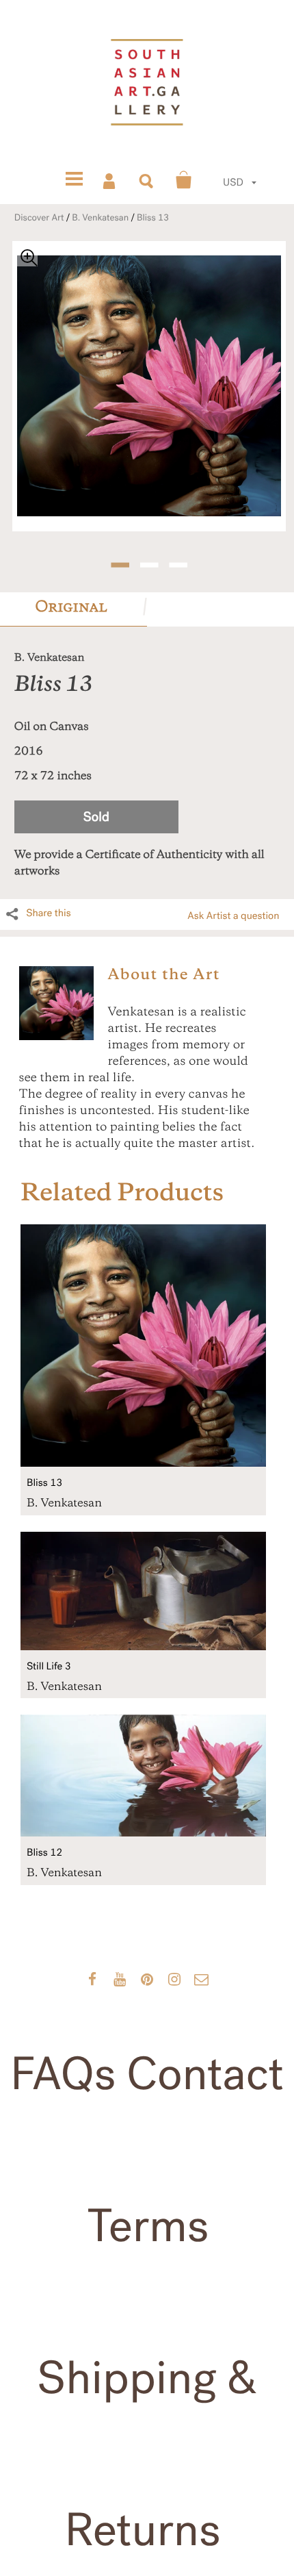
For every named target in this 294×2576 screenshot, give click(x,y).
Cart (184, 180)
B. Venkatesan (100, 218)
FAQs (63, 2075)
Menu (74, 180)
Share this (49, 913)
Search (147, 180)
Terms (148, 2227)
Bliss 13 (153, 218)
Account (110, 180)
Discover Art (39, 218)
